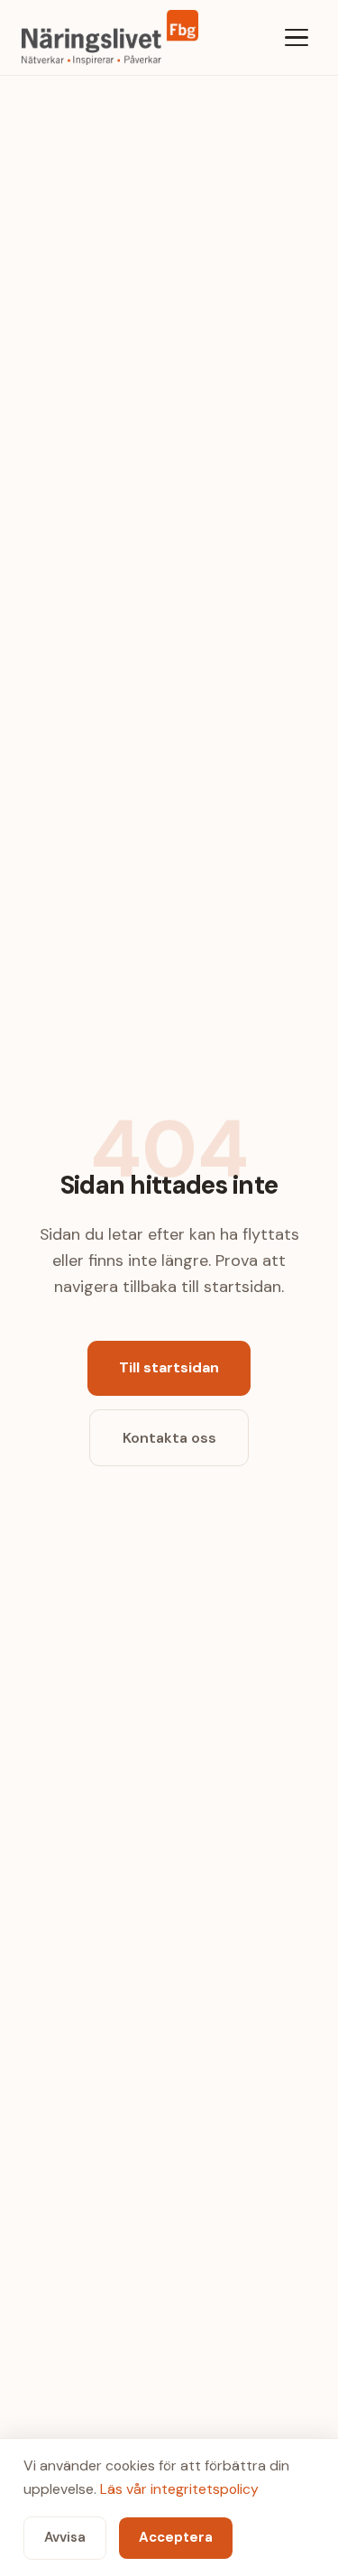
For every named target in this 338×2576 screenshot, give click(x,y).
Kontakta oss (169, 1438)
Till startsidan (169, 1367)
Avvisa (65, 2537)
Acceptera (176, 2537)
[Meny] (297, 37)
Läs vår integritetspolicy (179, 2489)
